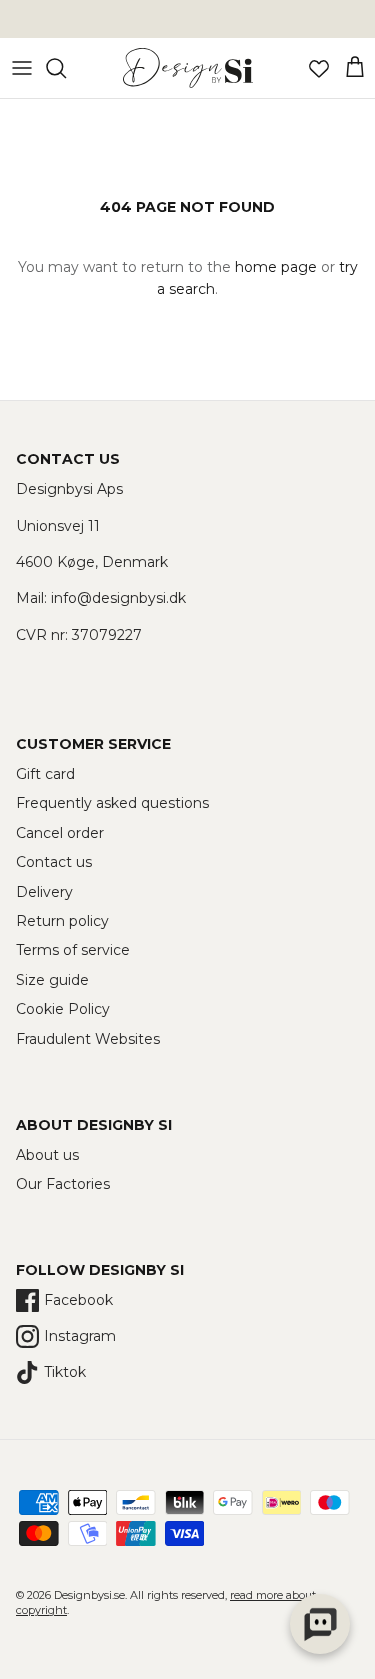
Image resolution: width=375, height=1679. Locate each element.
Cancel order (60, 833)
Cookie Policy (63, 1009)
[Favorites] (319, 68)
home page (276, 267)
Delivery (44, 892)
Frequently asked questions (112, 803)
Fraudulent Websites (88, 1039)
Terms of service (73, 950)
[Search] (66, 68)
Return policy (62, 921)
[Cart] (355, 68)
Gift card (45, 774)
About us (47, 1155)
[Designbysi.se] (188, 68)
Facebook (78, 1300)
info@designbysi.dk (118, 598)
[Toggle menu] (22, 68)
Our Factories (63, 1184)
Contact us (54, 862)
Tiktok (65, 1372)
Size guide (52, 980)
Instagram (80, 1336)
